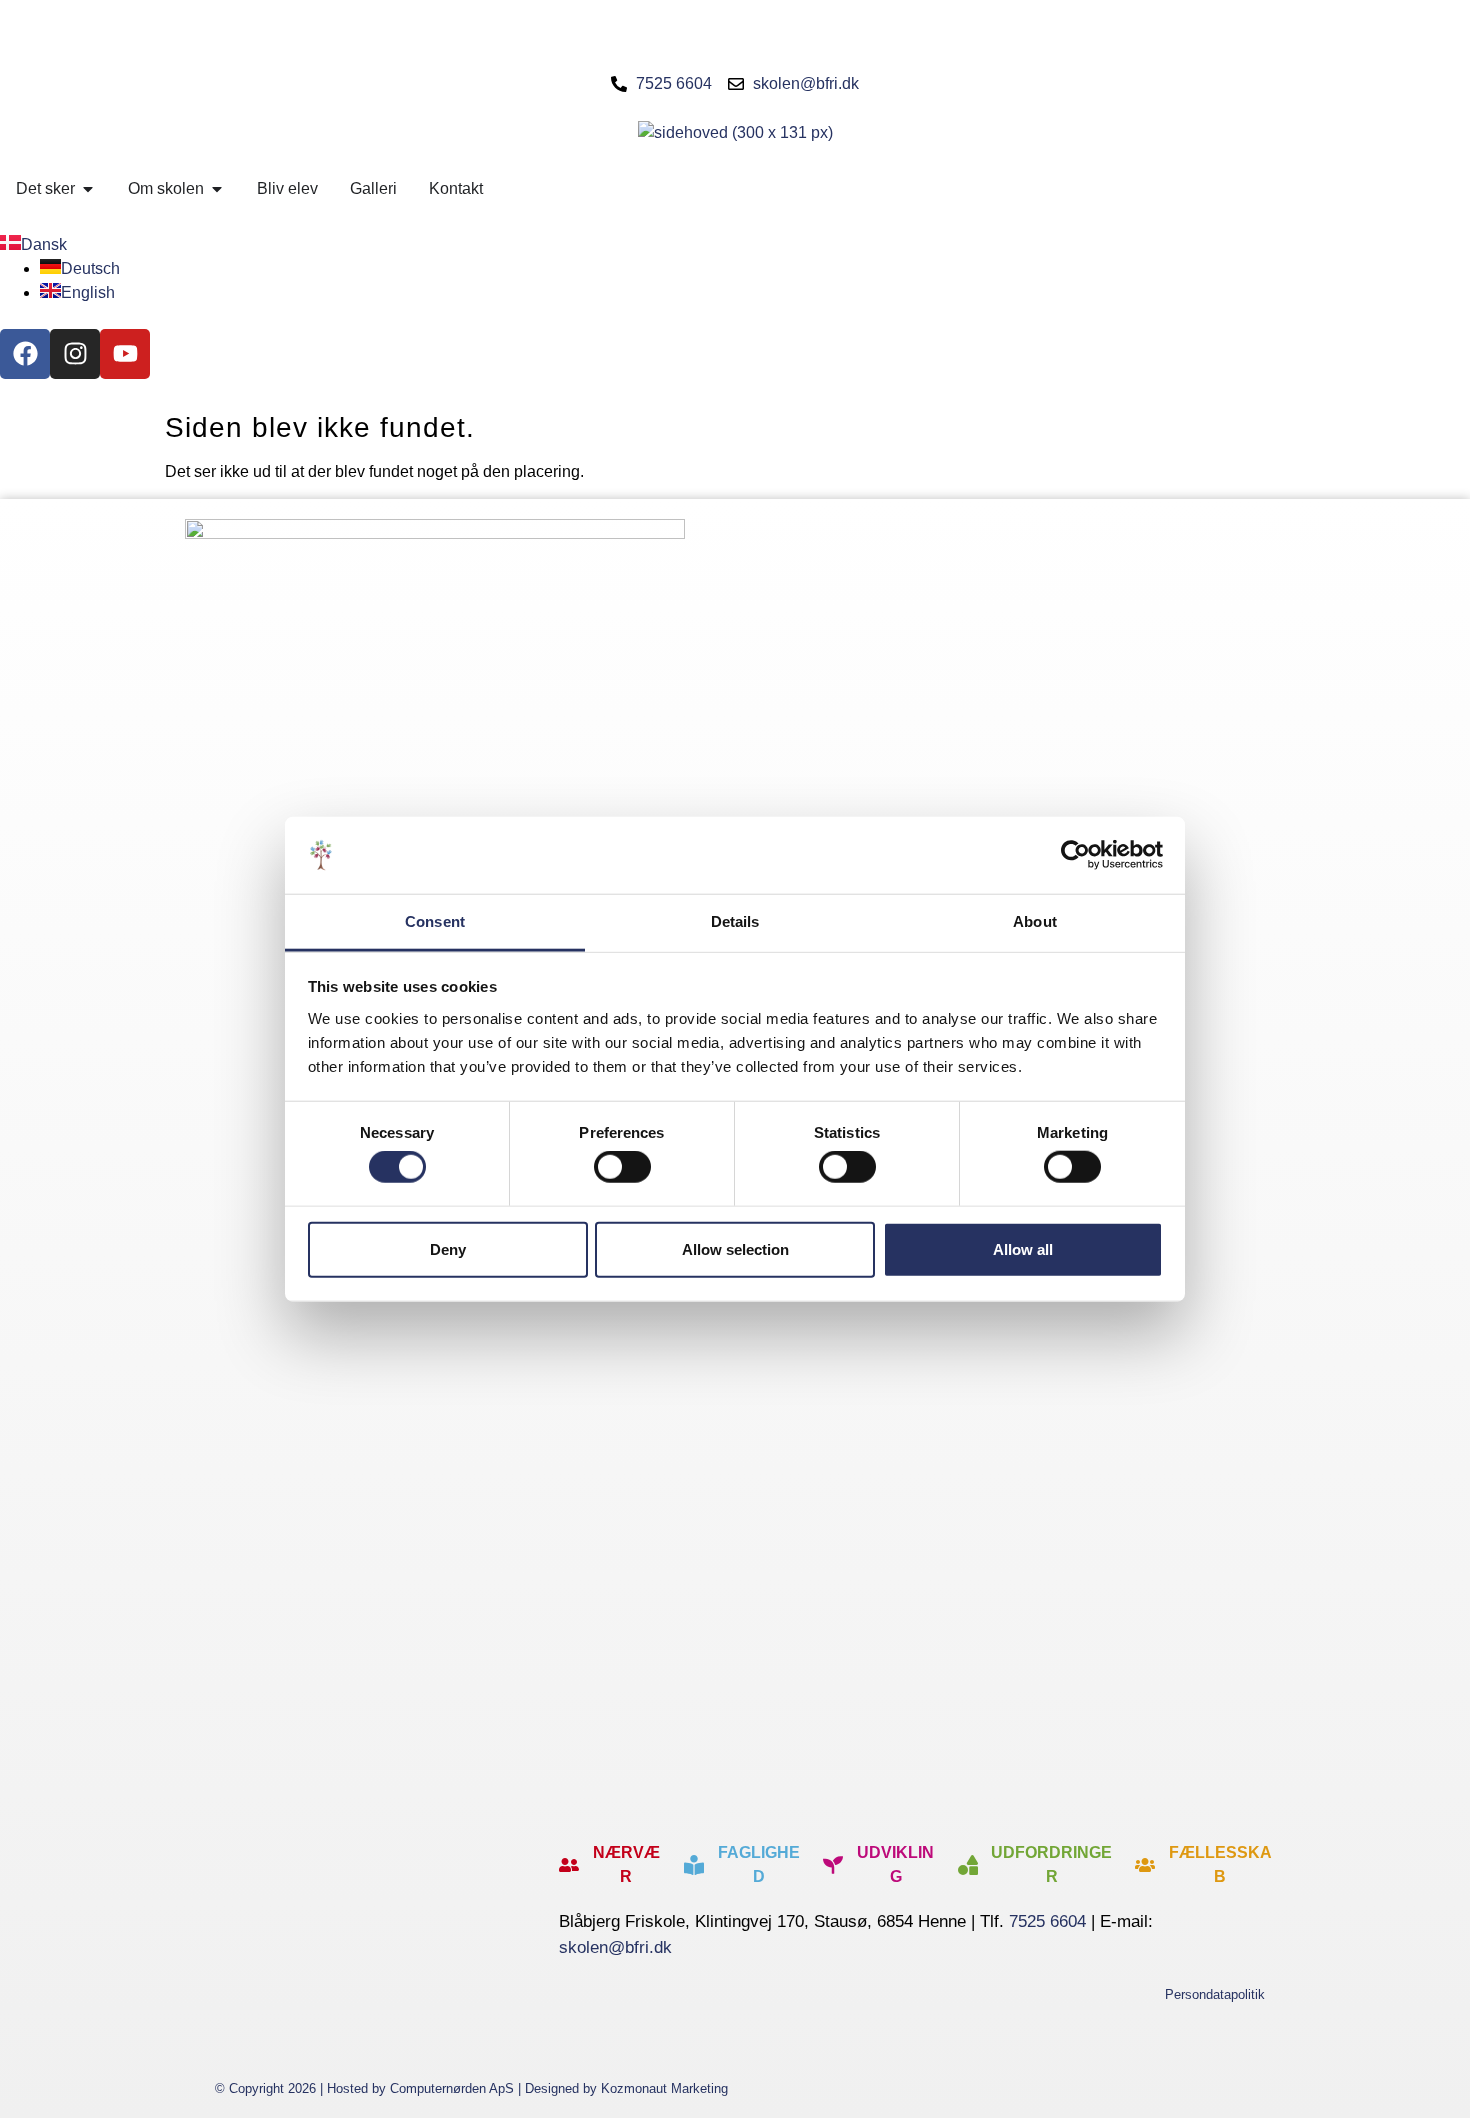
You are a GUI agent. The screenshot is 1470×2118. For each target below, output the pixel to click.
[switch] (622, 1167)
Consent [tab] (435, 921)
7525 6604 (1047, 1921)
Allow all (1023, 1248)
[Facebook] (25, 354)
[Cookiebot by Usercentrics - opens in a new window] (1075, 855)
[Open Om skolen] (217, 189)
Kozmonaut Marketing (664, 2088)
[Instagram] (75, 354)
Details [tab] (735, 921)
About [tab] (1035, 921)
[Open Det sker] (88, 189)
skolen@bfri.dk (615, 1947)
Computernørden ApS (452, 2088)
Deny (448, 1248)
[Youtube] (125, 354)
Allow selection (735, 1248)
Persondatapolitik (1215, 1994)
